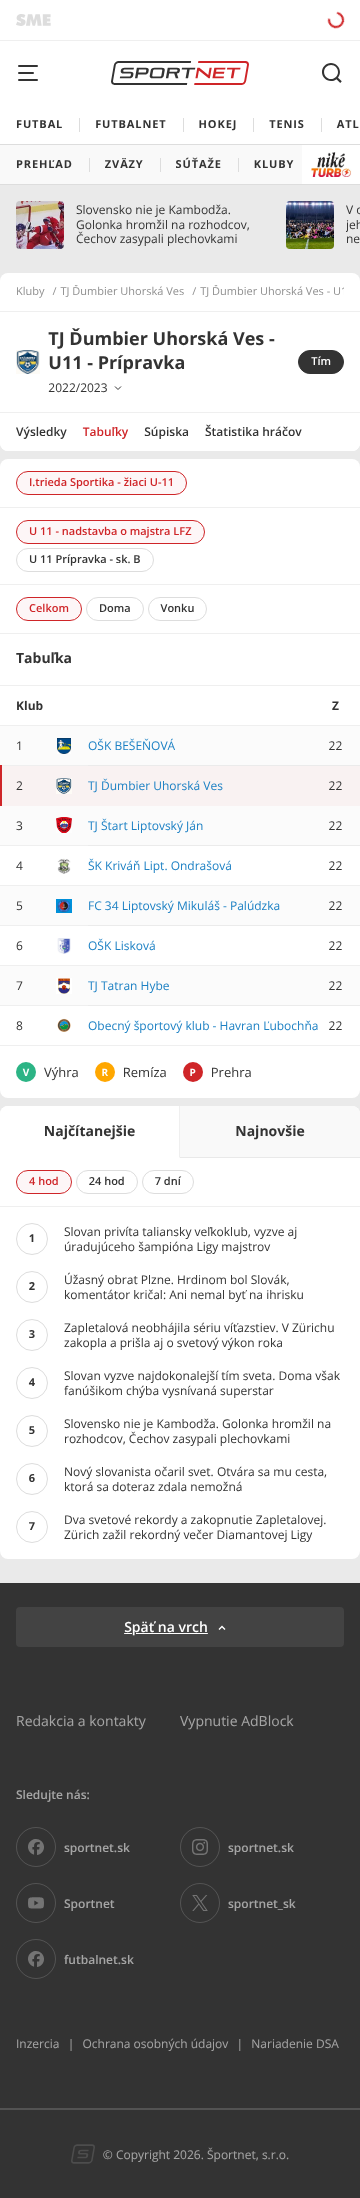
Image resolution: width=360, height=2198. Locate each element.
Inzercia (37, 2043)
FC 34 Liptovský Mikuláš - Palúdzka (184, 905)
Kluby (30, 292)
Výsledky (41, 431)
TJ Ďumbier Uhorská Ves (123, 292)
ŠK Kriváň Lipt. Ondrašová (160, 865)
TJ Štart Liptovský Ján (145, 825)
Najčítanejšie (89, 1131)
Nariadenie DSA (295, 2043)
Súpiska (166, 431)
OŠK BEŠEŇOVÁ (131, 745)
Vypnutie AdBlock (237, 1720)
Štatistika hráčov (253, 431)
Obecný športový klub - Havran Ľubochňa (203, 1025)
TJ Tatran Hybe (129, 985)
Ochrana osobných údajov (155, 2043)
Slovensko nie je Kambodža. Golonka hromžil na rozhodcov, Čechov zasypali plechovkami (163, 224)
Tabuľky (105, 431)
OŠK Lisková (122, 945)
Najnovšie (269, 1131)
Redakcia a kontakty (81, 1720)
